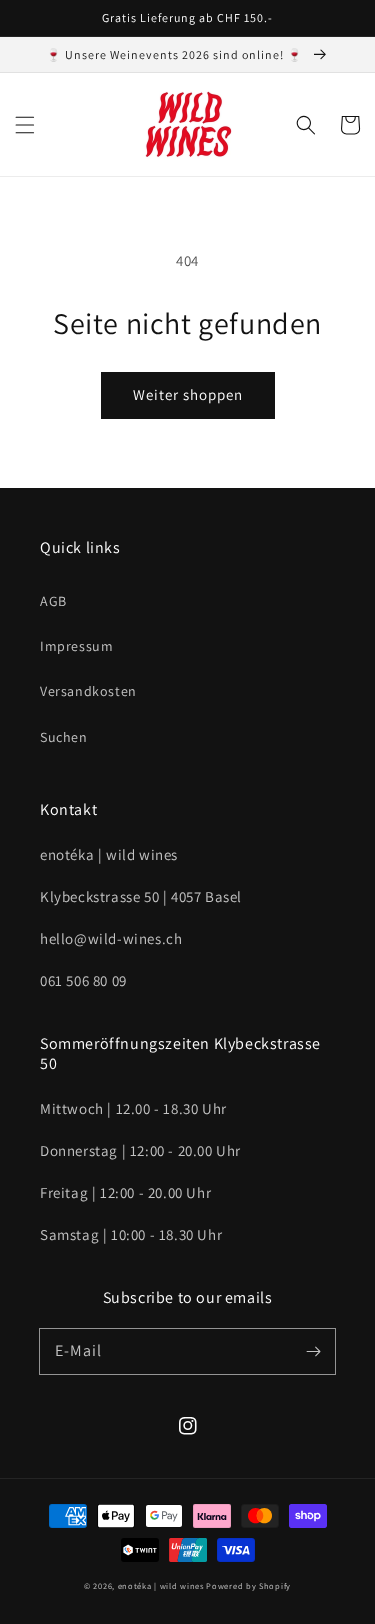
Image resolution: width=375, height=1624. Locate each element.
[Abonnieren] (313, 1351)
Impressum (76, 646)
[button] (25, 125)
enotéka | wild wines (161, 1585)
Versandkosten (88, 691)
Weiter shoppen (188, 394)
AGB (53, 601)
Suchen (64, 737)
